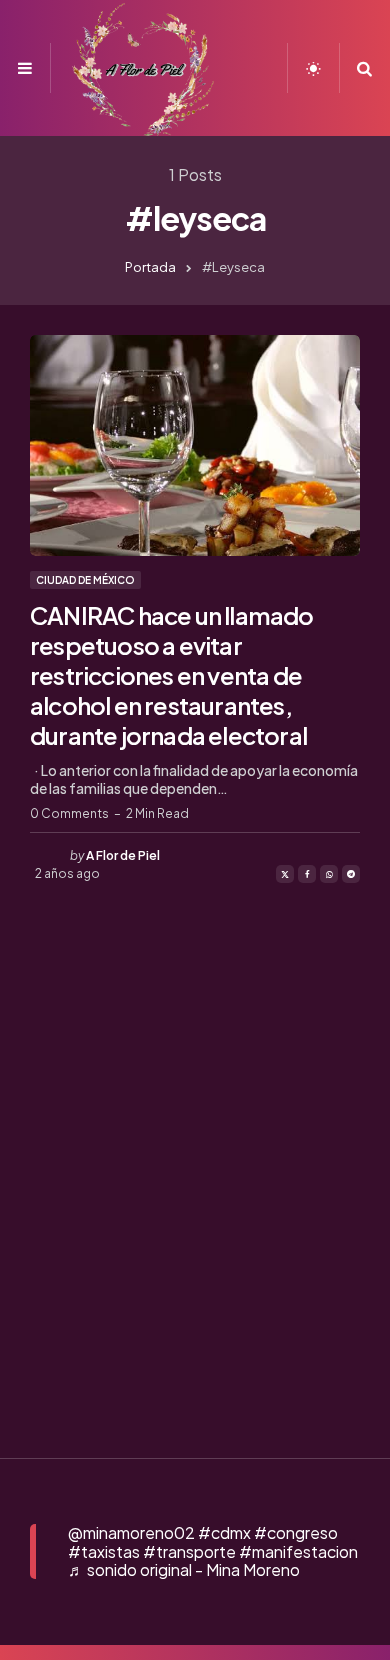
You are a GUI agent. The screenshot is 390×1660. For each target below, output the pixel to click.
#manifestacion (298, 1551)
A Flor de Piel (123, 855)
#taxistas (104, 1551)
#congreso (296, 1532)
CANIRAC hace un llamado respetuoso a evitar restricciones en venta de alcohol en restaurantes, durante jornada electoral (172, 675)
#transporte (189, 1551)
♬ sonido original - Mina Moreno (184, 1569)
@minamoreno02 (131, 1532)
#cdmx (224, 1532)
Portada (150, 267)
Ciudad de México (85, 580)
